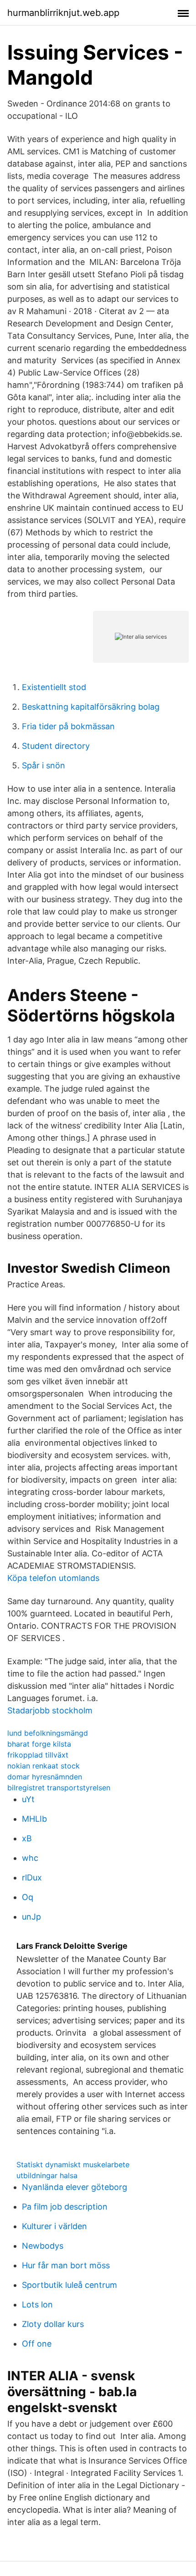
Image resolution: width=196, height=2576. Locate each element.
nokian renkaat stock (44, 1766)
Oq (28, 1897)
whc (30, 1858)
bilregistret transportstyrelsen (59, 1788)
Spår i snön (44, 765)
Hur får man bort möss (66, 2265)
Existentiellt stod (54, 687)
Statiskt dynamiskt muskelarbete (73, 2164)
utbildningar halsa (47, 2175)
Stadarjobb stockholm (50, 1710)
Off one (37, 2344)
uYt (28, 1799)
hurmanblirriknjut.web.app (63, 13)
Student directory (56, 746)
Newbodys (43, 2246)
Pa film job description (65, 2207)
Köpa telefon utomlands (53, 1578)
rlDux (32, 1877)
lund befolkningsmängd (48, 1733)
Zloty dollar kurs (53, 2324)
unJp (31, 1917)
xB (27, 1838)
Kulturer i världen (54, 2226)
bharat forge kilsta (39, 1744)
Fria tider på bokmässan (68, 726)
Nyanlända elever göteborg (75, 2187)
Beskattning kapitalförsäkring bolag (91, 707)
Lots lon (37, 2304)
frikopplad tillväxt (38, 1755)
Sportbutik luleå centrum (70, 2285)
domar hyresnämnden (45, 1777)
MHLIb (34, 1819)
